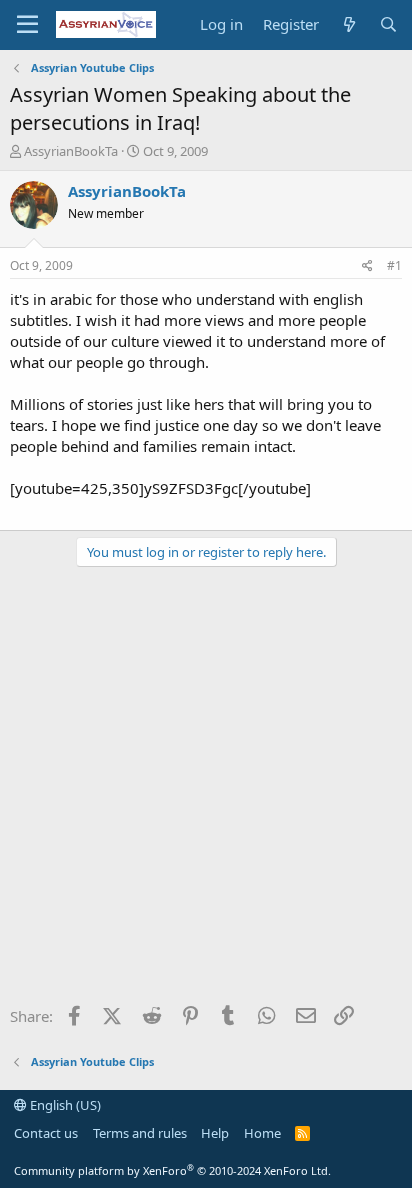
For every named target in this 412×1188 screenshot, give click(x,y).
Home (262, 1133)
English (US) (64, 1105)
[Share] (367, 266)
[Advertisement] (206, 793)
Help (215, 1133)
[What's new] (348, 24)
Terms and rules (140, 1133)
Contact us (46, 1133)
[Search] (388, 24)
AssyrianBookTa (71, 151)
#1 (394, 265)
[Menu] (27, 25)
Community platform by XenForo (172, 1170)
